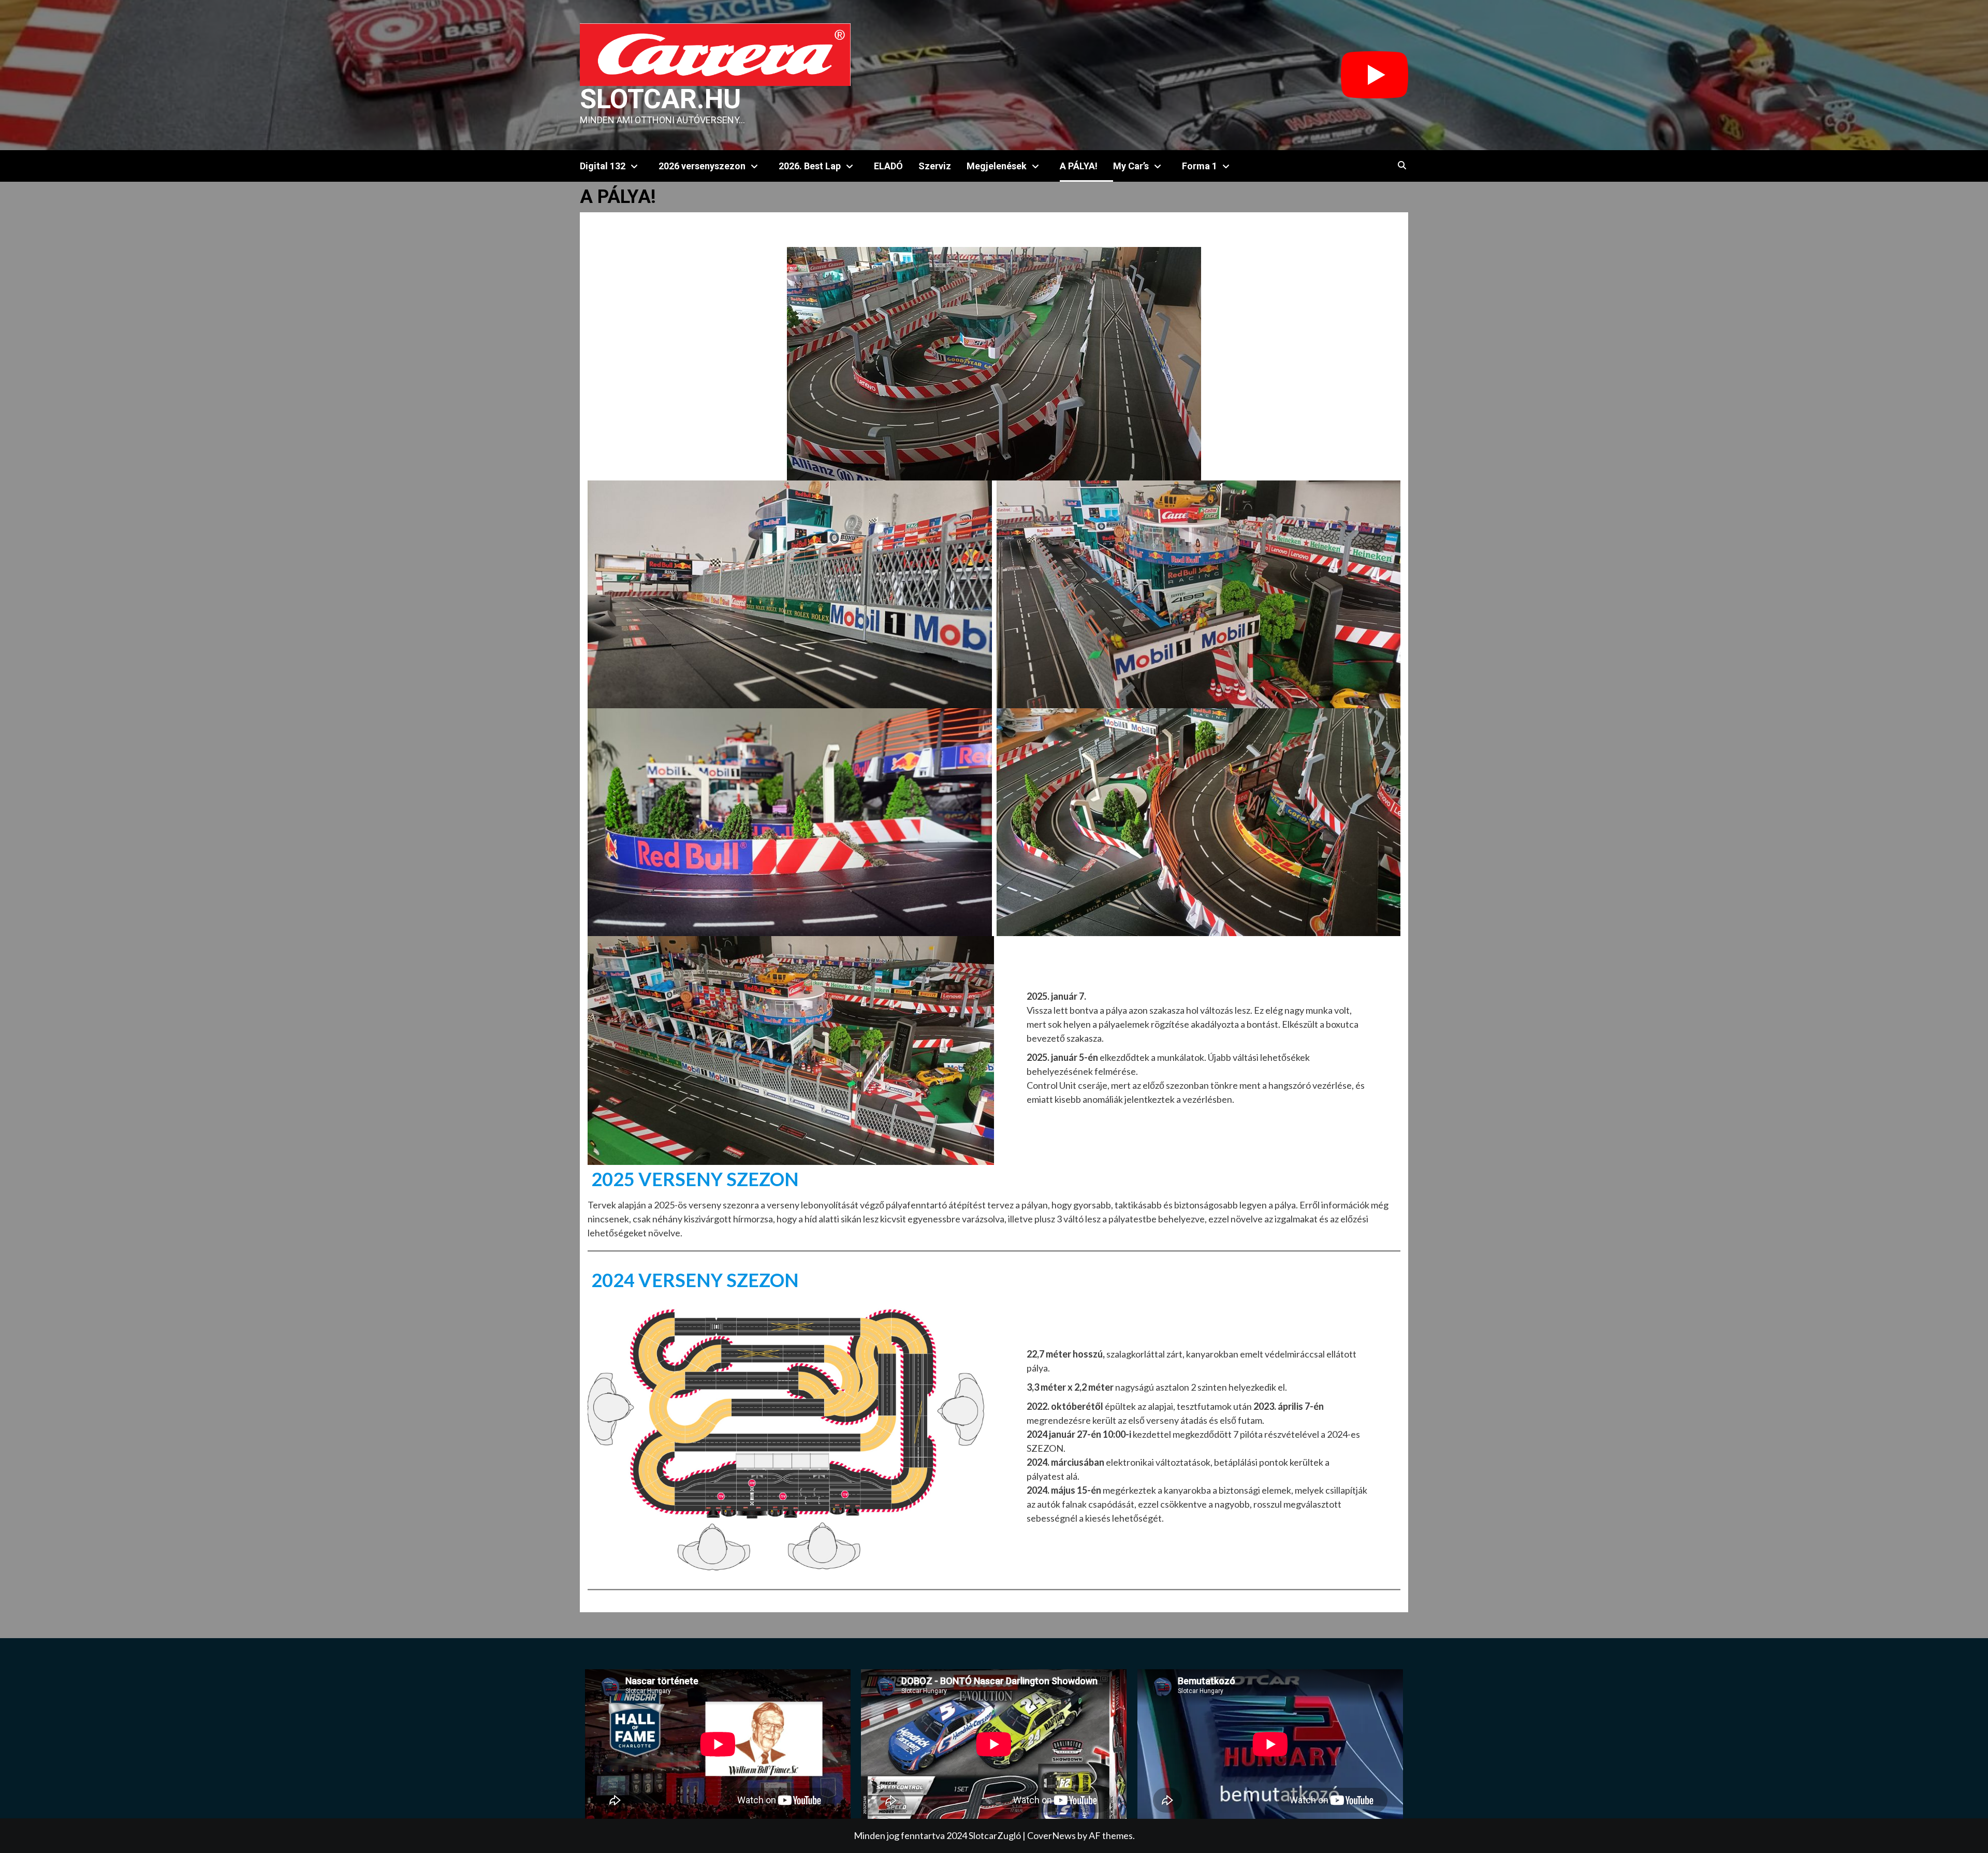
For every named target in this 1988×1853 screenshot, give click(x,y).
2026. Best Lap (810, 166)
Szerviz (935, 166)
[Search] (1402, 166)
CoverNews (1051, 1835)
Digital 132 (603, 166)
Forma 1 (1200, 166)
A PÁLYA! (1079, 166)
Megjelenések (997, 166)
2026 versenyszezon (702, 166)
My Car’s (1131, 166)
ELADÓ (888, 166)
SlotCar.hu (660, 99)
